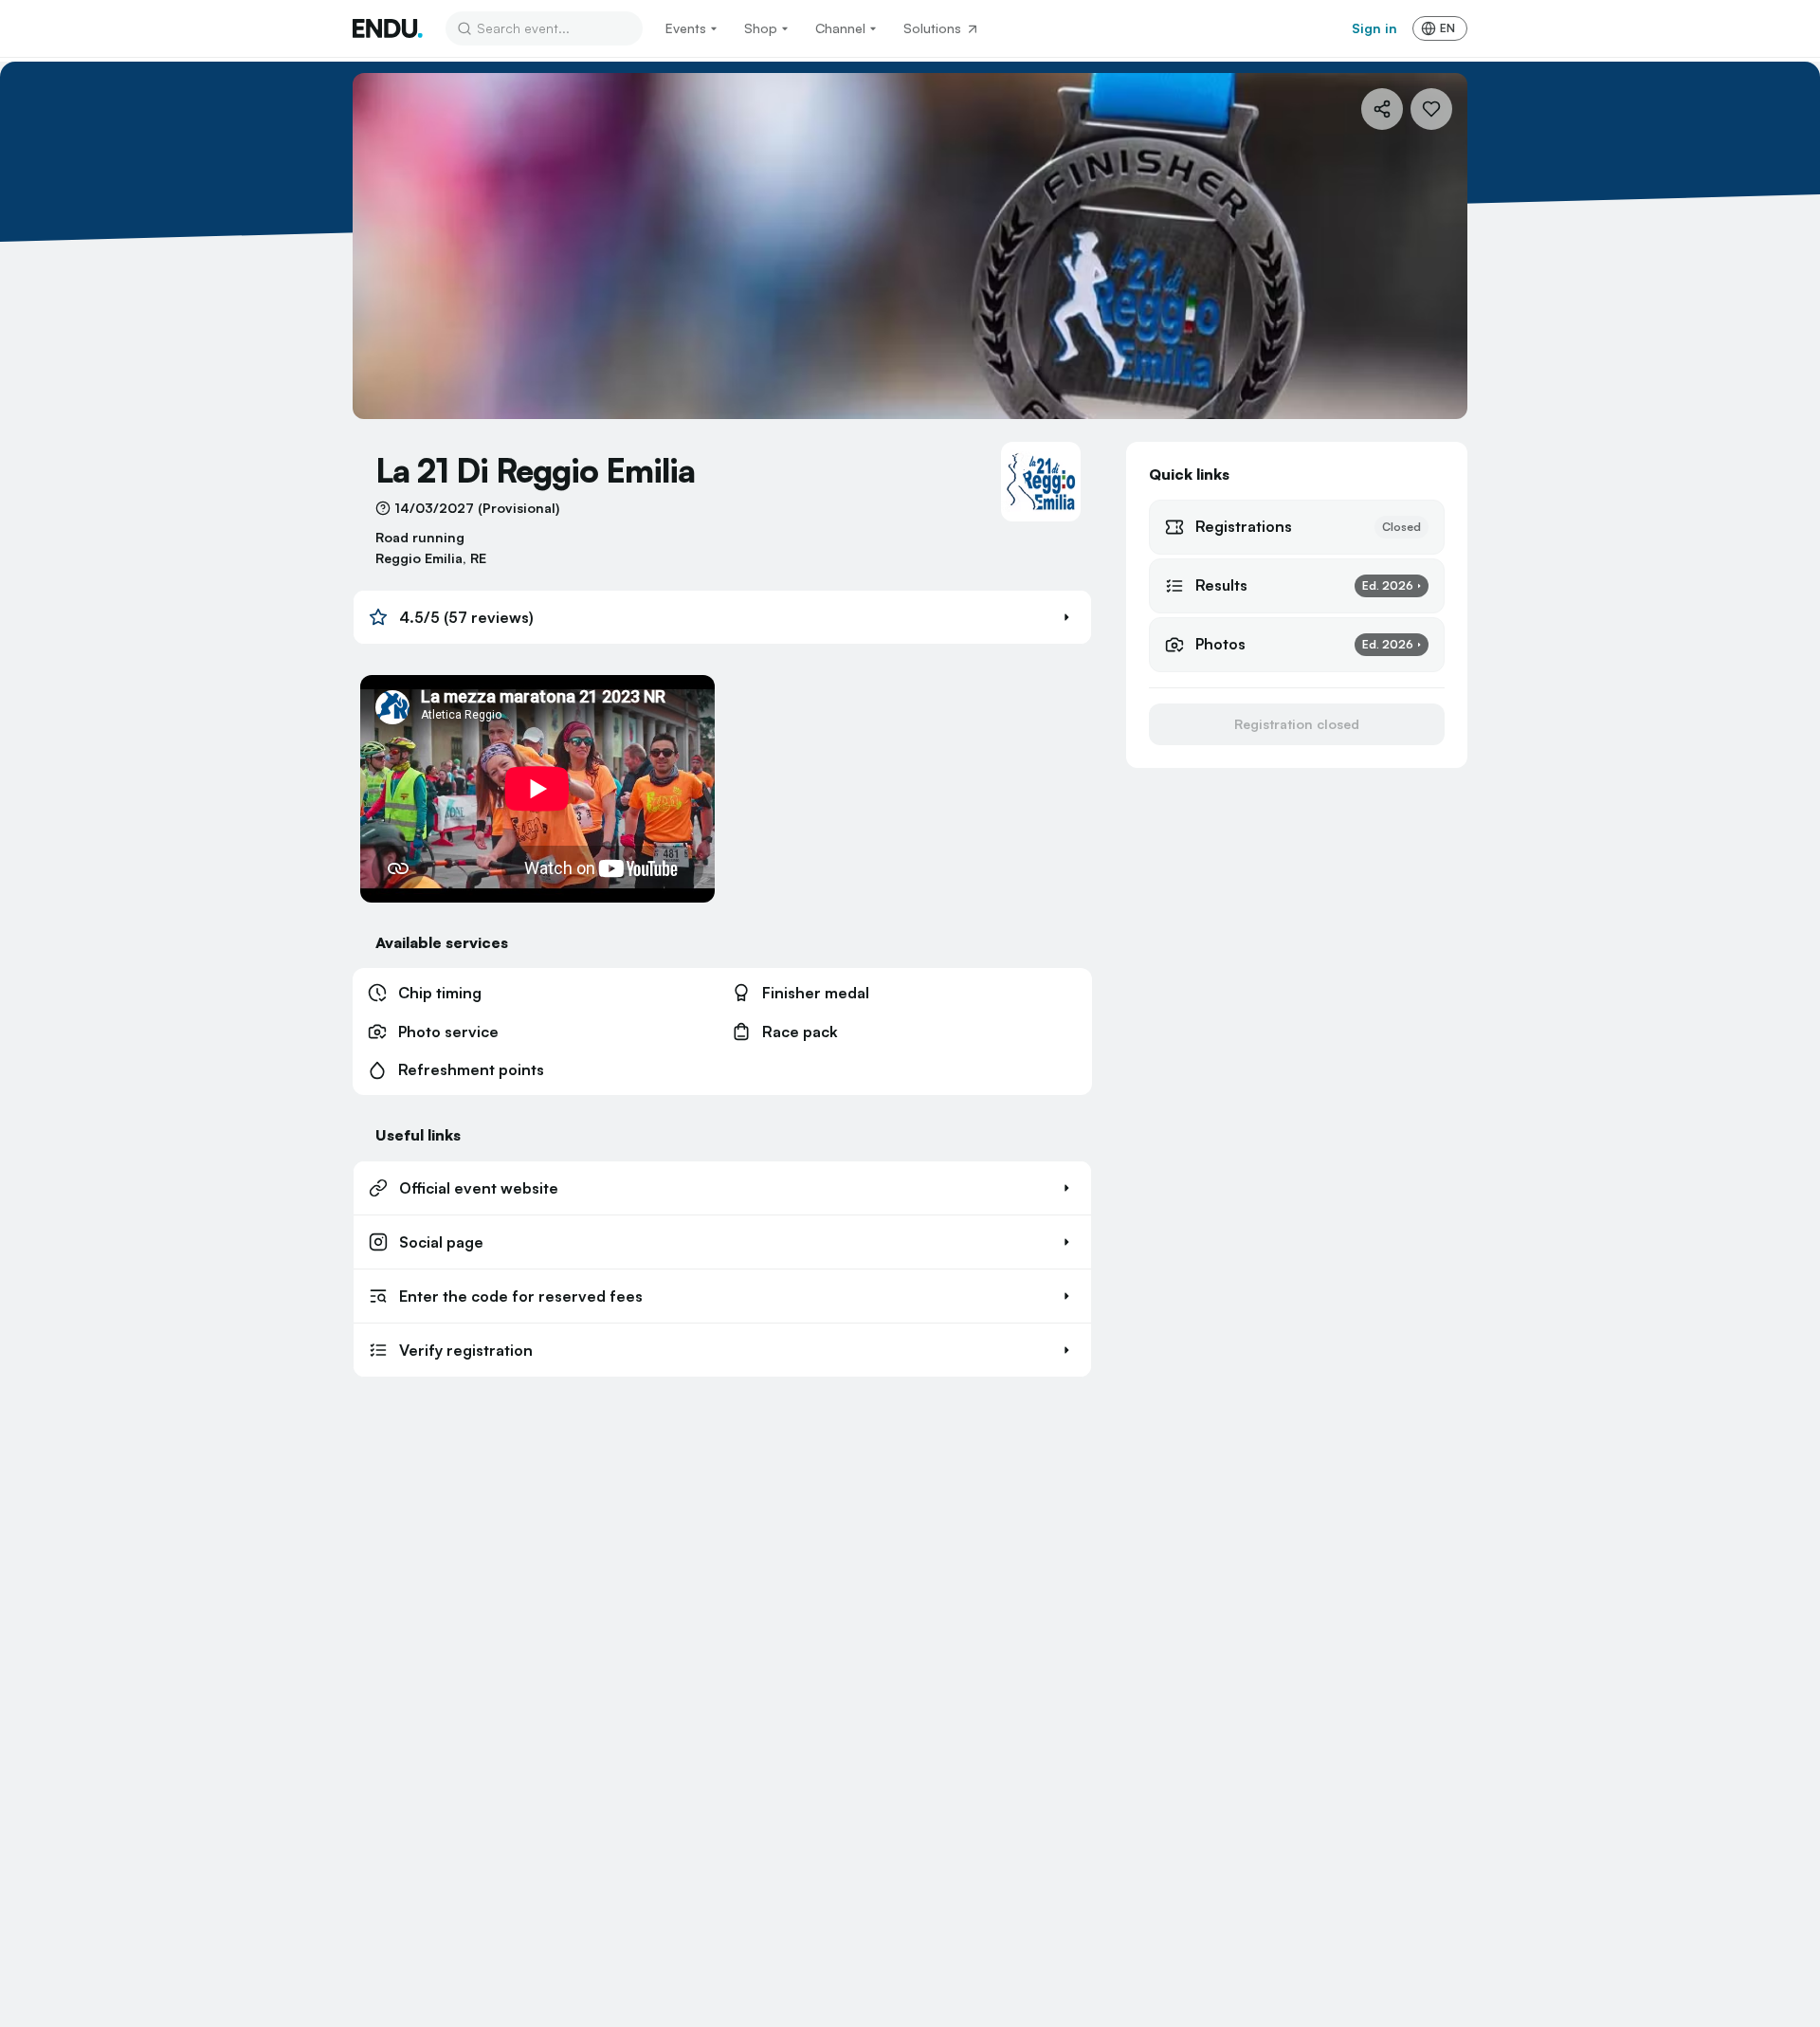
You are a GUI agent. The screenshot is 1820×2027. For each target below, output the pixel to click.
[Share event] (1382, 109)
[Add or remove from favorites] (1431, 109)
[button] (722, 617)
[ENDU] (388, 28)
